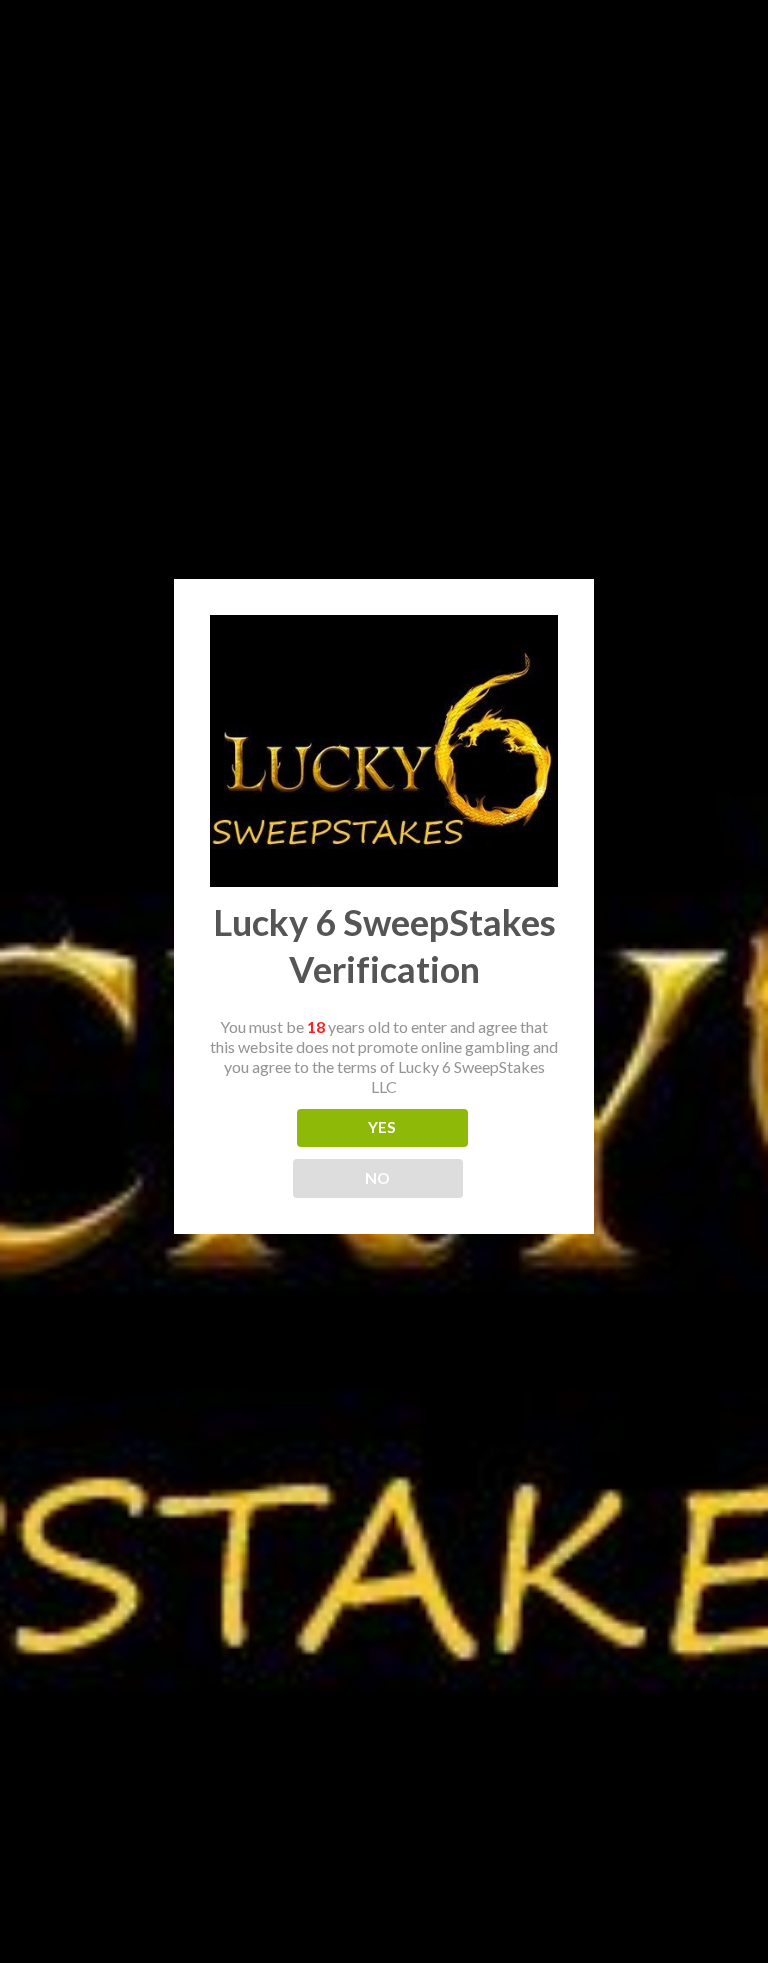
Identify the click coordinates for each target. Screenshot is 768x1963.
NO (378, 1178)
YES (382, 1127)
